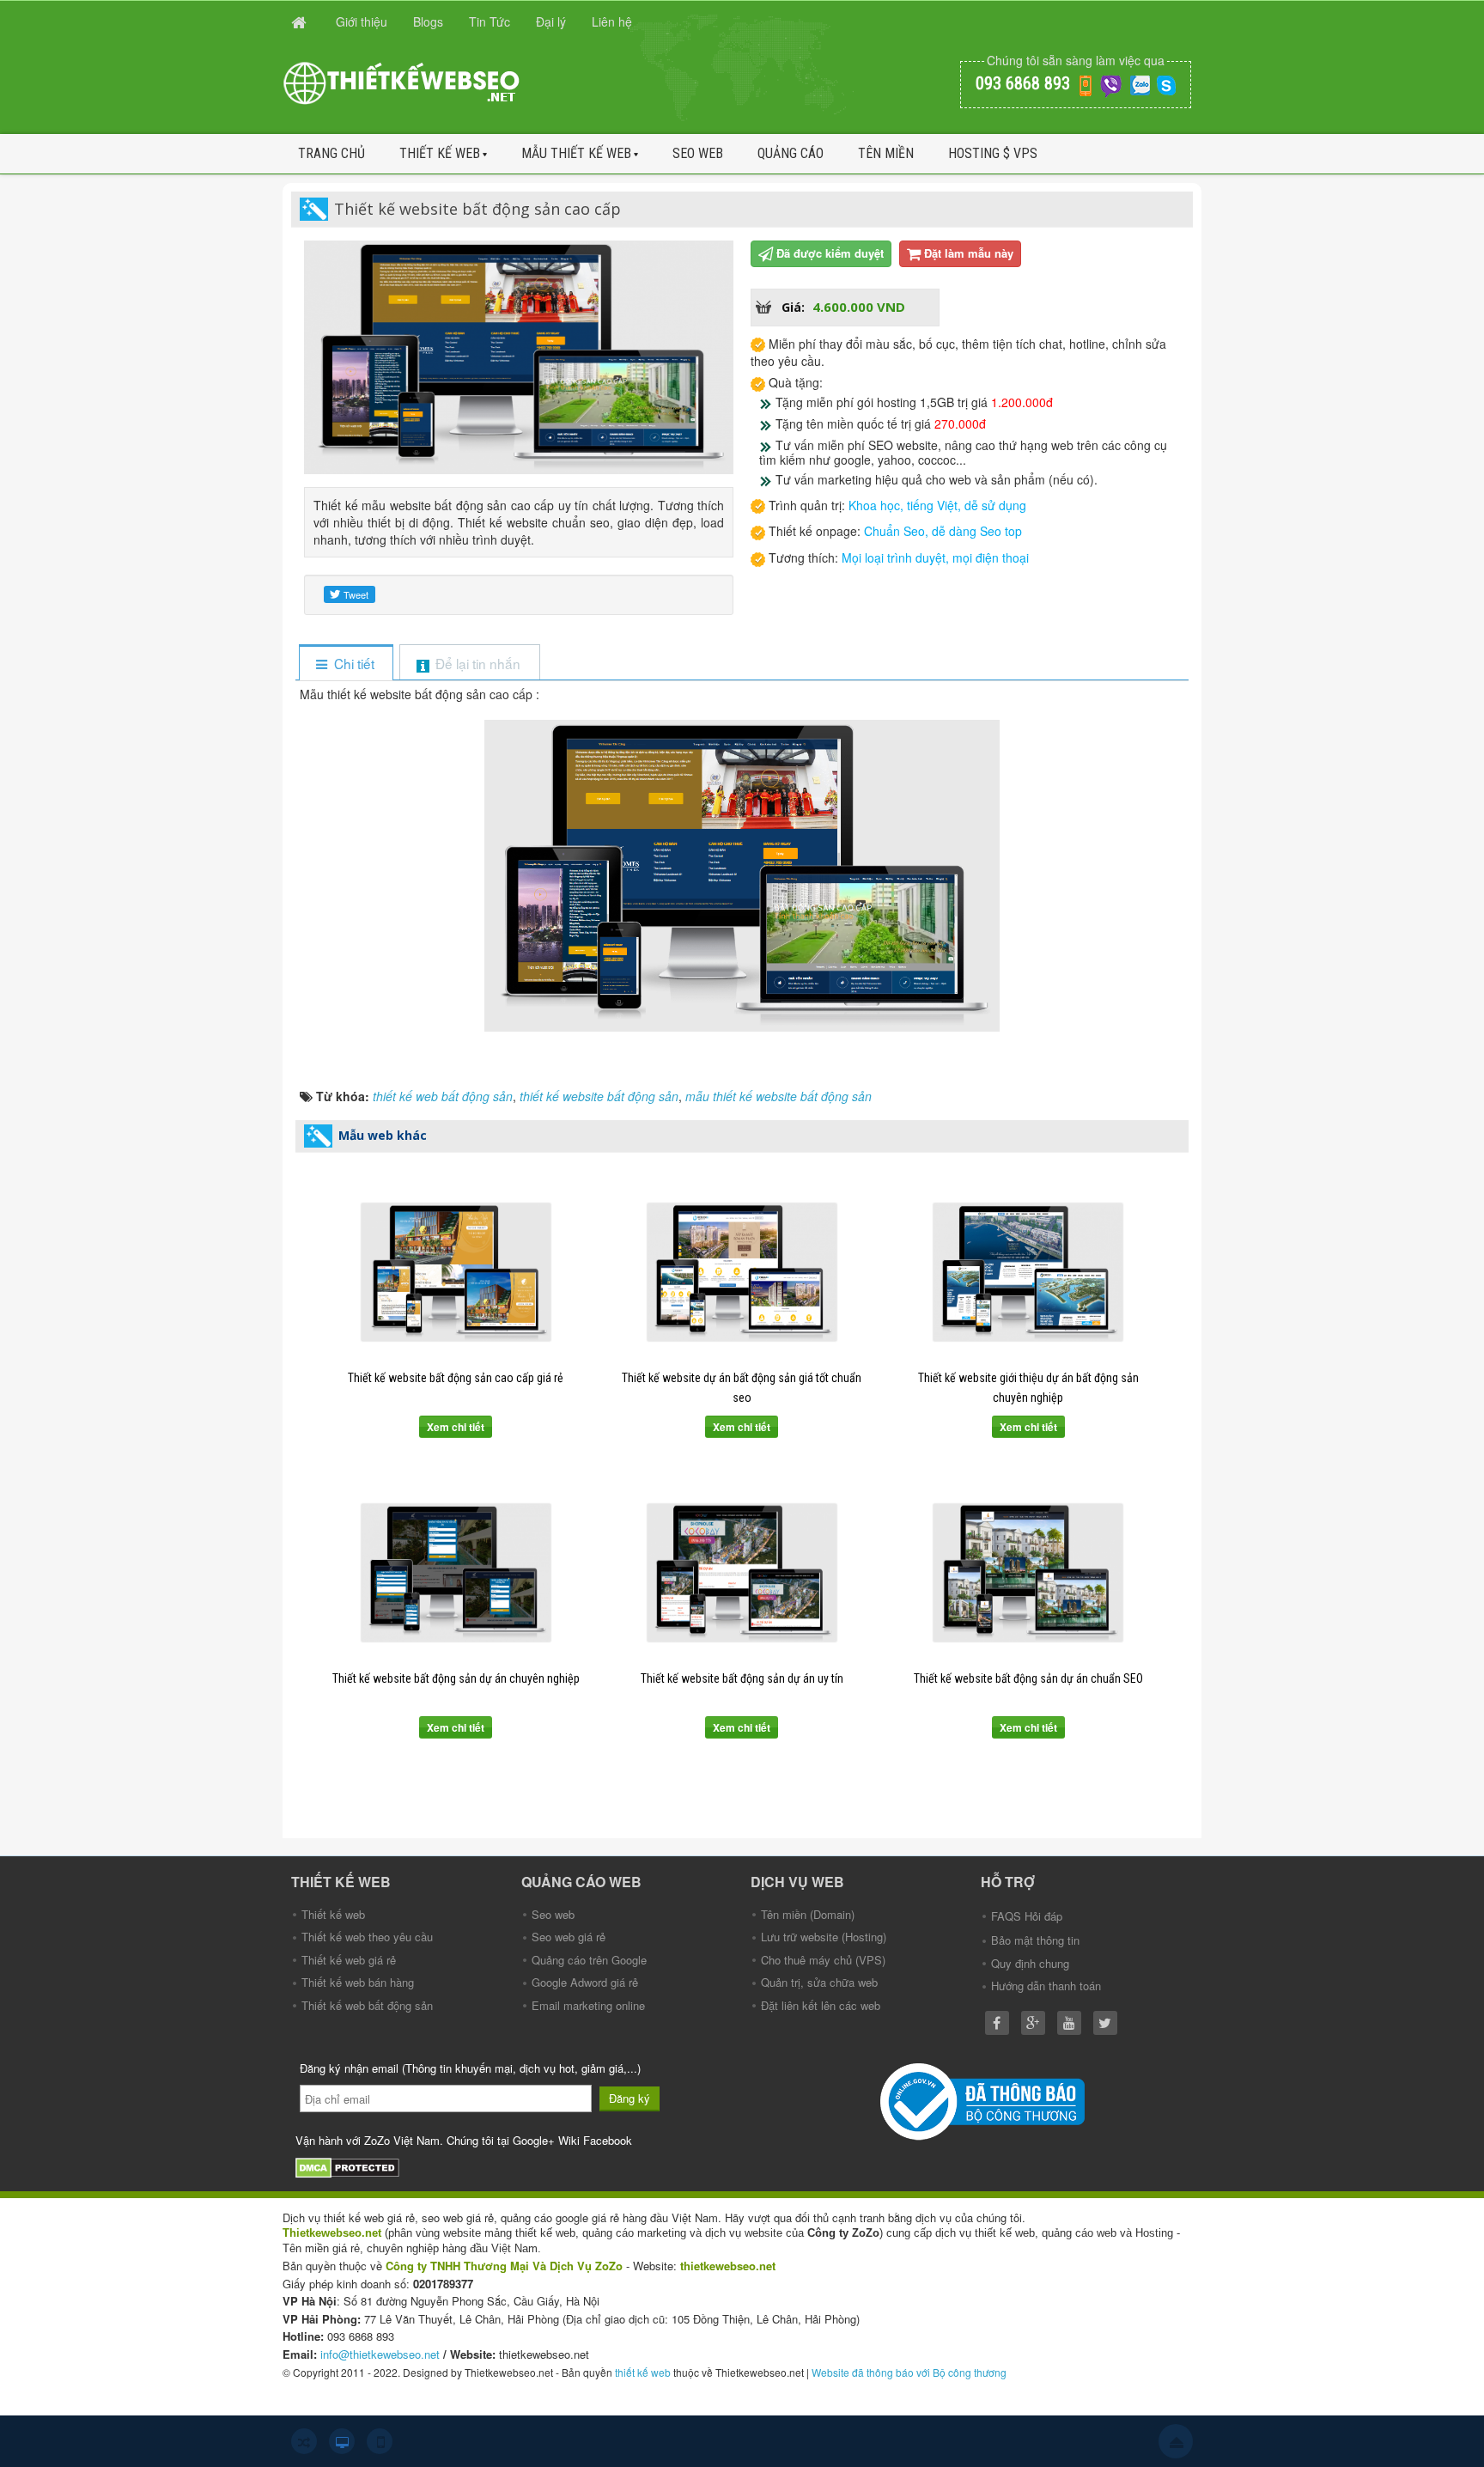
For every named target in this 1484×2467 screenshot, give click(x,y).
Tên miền (886, 153)
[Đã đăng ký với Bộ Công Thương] (985, 2100)
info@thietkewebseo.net (380, 2354)
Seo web (698, 153)
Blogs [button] (428, 21)
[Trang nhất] (301, 21)
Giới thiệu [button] (362, 21)
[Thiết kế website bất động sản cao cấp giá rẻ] (456, 1272)
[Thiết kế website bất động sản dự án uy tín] (742, 1573)
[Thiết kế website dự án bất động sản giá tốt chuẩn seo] (742, 1272)
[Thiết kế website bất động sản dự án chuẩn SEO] (1028, 1573)
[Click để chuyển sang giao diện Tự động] (304, 2441)
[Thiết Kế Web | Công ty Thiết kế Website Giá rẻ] (403, 82)
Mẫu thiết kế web (576, 153)
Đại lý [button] (551, 21)
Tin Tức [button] (490, 21)
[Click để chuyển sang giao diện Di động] (380, 2441)
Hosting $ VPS (993, 153)
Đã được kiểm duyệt (830, 253)
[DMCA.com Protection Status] (350, 2166)
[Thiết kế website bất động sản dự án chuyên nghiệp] (456, 1573)
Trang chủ (331, 153)
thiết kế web (643, 2372)
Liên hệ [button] (612, 21)
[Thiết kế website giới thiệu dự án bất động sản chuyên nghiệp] (1028, 1272)
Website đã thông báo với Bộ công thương (909, 2372)
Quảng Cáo (791, 153)
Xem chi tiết (456, 1427)
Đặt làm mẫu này (969, 253)
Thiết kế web (440, 153)
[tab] (346, 664)
